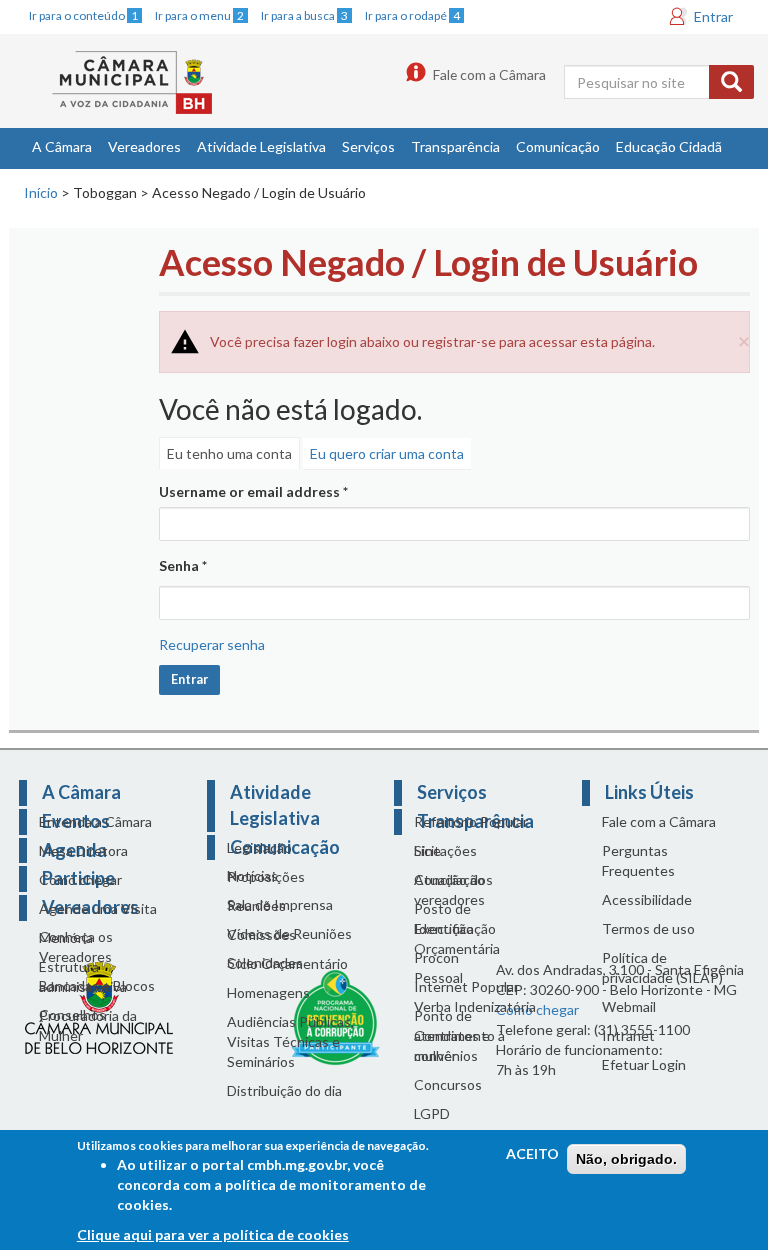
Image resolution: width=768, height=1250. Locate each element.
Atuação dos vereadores (453, 889)
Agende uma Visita (98, 908)
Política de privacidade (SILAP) (662, 967)
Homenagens (268, 992)
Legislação (259, 847)
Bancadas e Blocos (97, 985)
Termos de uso (648, 928)
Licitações (445, 850)
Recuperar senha (212, 644)
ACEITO (532, 1153)
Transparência (455, 146)
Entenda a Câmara (95, 821)
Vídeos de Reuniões (289, 933)
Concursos (448, 1084)
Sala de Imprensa (280, 904)
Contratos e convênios (452, 1045)
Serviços (368, 146)
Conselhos (72, 1014)
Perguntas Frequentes (638, 860)
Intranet (628, 1035)
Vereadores (144, 146)
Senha (183, 565)
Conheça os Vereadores (76, 946)
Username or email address (253, 491)
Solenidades (265, 962)
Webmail (629, 1006)
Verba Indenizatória (475, 1006)
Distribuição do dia (284, 1090)
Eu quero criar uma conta (387, 453)
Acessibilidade (647, 899)
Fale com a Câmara (489, 74)
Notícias (252, 875)
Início (41, 192)
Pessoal (438, 977)
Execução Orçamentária (457, 938)
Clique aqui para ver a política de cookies (213, 1234)
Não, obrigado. (626, 1159)
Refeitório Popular (471, 821)
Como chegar (80, 879)
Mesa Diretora (83, 850)
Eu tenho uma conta (229, 453)
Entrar (713, 16)
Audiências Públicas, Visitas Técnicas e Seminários (290, 1041)
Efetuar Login (644, 1064)
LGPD (432, 1113)
